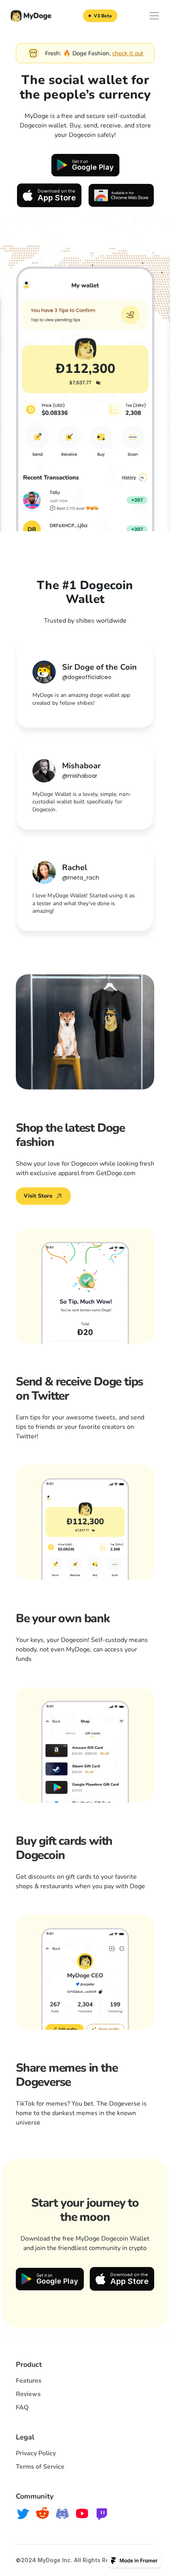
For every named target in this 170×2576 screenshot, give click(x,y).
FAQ (22, 2408)
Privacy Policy (36, 2453)
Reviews (28, 2394)
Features (29, 2381)
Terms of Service (40, 2467)
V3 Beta (103, 16)
